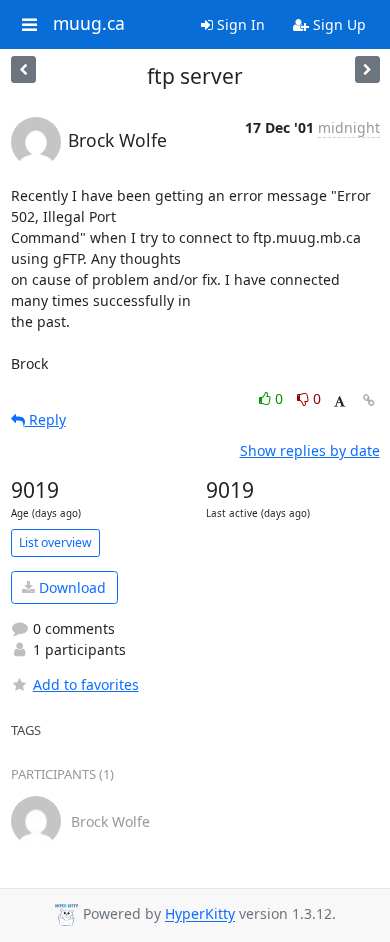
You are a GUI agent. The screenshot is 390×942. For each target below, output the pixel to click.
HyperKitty (200, 914)
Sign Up (337, 24)
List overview (55, 542)
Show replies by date (310, 450)
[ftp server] (367, 69)
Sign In (239, 24)
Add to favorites (86, 684)
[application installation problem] (23, 69)
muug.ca (89, 24)
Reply (45, 419)
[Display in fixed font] (339, 401)
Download (70, 587)
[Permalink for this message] (369, 400)
